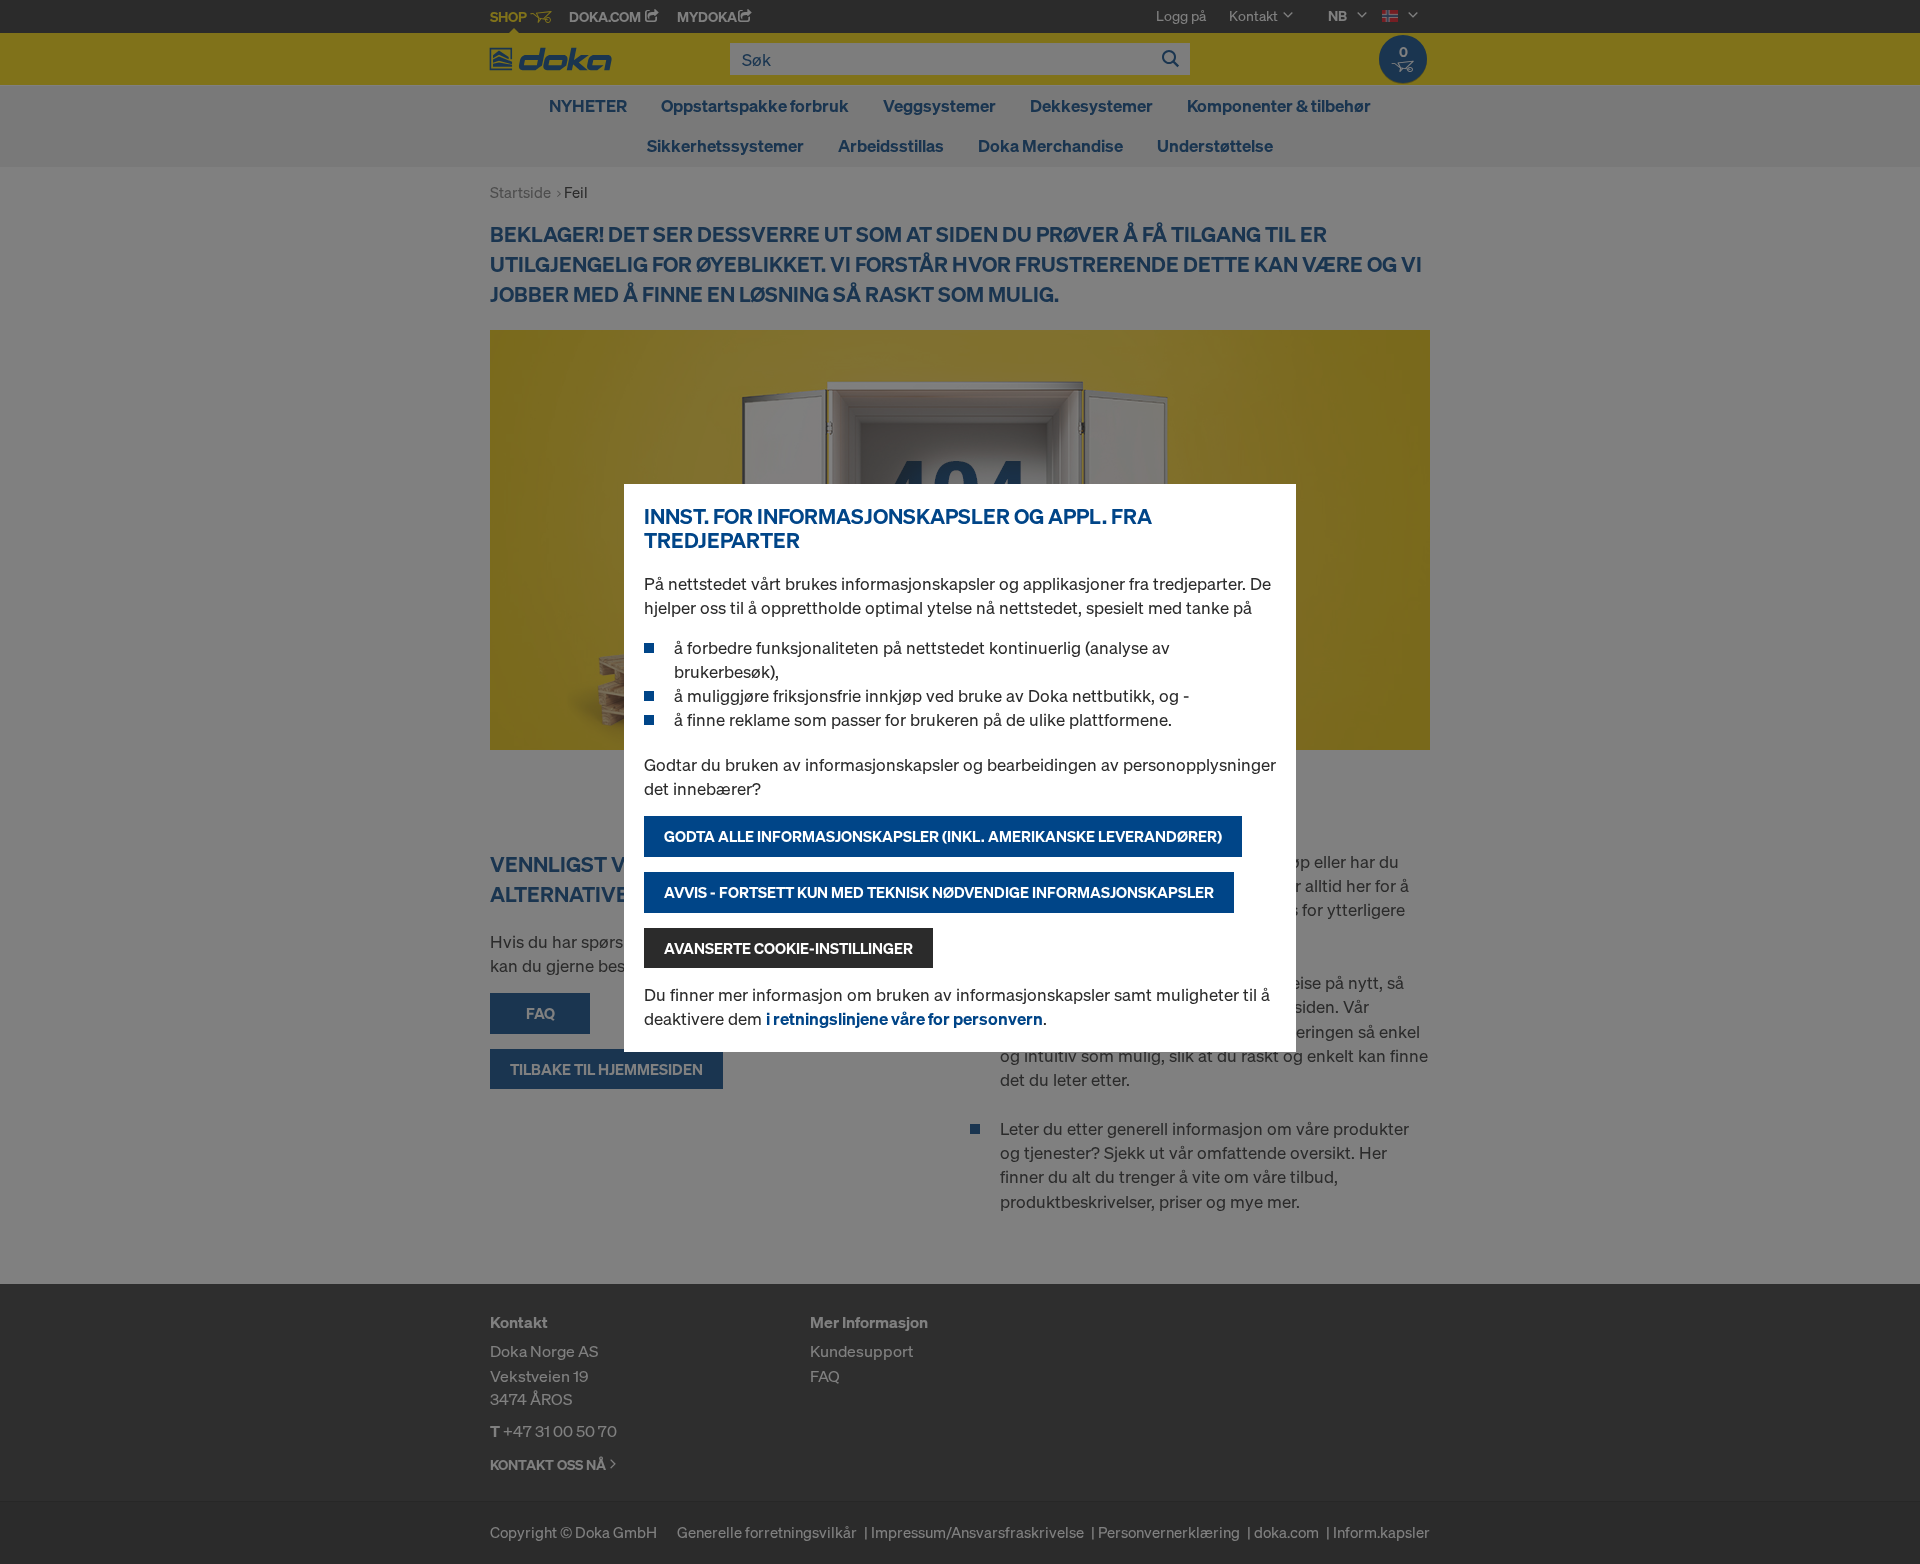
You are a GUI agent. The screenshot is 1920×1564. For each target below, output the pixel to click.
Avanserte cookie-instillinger (788, 948)
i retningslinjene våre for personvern (904, 1018)
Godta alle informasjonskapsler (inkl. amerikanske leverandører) (943, 836)
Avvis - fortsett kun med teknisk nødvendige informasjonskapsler (939, 892)
